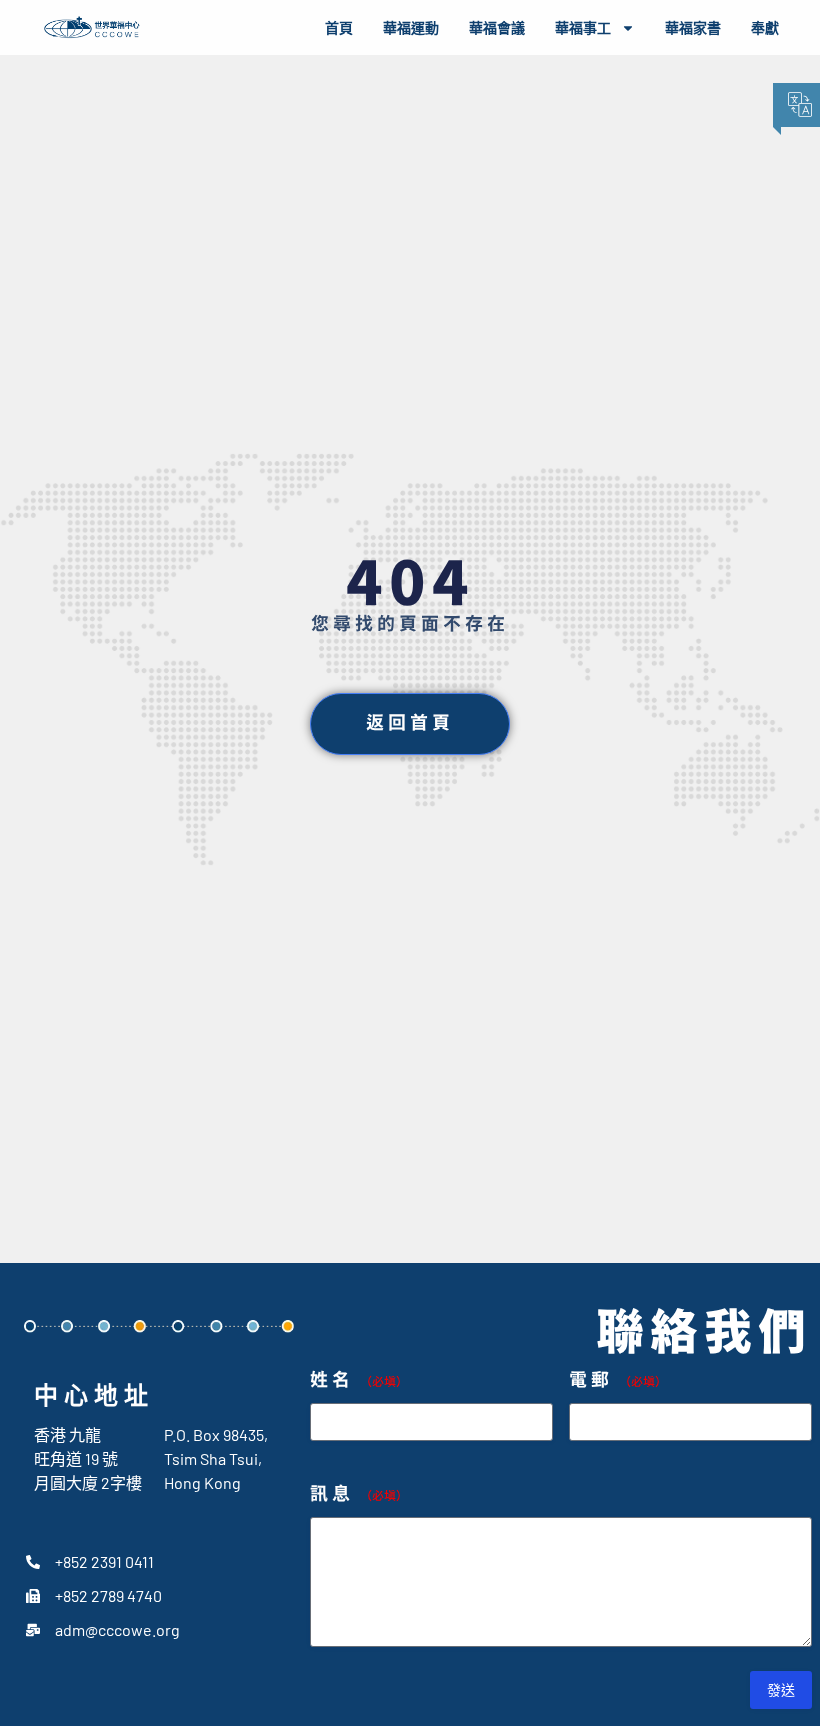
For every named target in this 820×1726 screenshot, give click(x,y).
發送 (781, 1689)
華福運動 (411, 28)
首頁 (339, 28)
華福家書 (693, 28)
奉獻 (765, 28)
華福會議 (497, 28)
